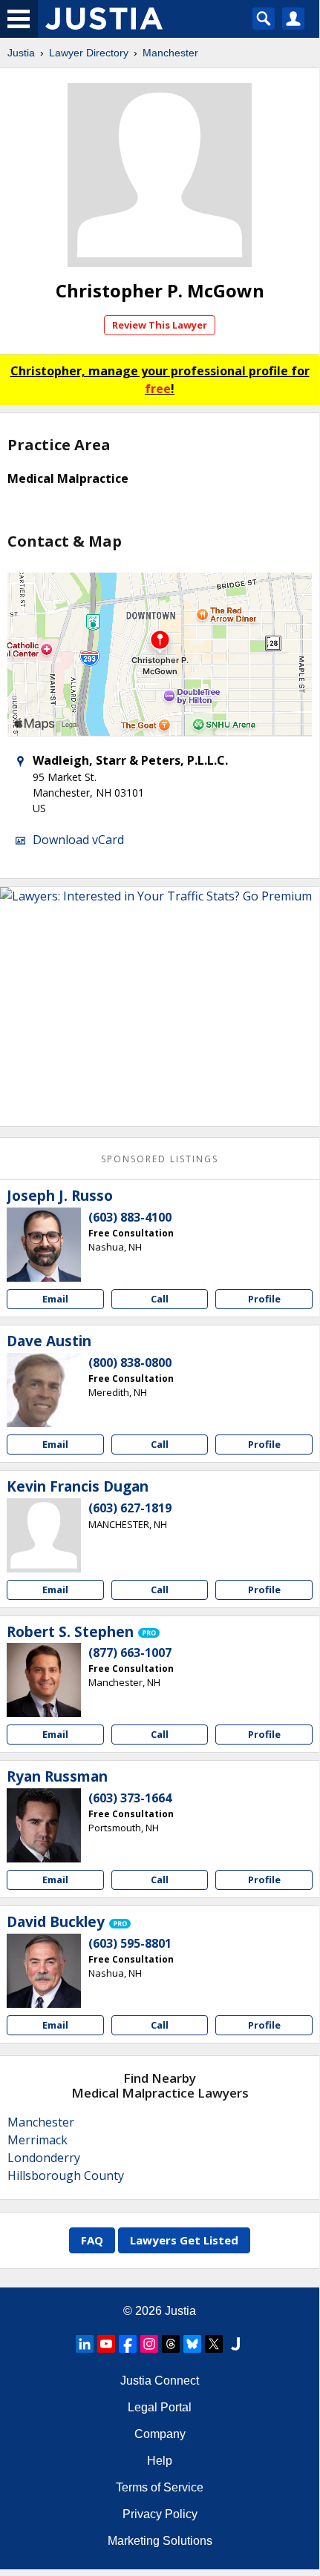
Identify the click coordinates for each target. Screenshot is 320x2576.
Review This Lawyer (160, 325)
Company (160, 2434)
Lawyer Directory (89, 53)
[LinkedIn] (85, 2344)
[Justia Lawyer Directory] (235, 2344)
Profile (264, 1299)
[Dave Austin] (44, 1390)
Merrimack (37, 2140)
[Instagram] (149, 2344)
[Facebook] (128, 2344)
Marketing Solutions (160, 2541)
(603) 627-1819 (130, 1508)
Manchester (170, 53)
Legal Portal (160, 2407)
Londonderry (44, 2158)
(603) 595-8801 (130, 1943)
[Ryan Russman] (44, 1825)
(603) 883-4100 (130, 1217)
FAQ (92, 2240)
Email (55, 1299)
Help (160, 2461)
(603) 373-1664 (130, 1798)
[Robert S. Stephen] (44, 1680)
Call (160, 1299)
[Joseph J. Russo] (44, 1245)
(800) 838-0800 (130, 1363)
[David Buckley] (44, 1971)
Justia (21, 53)
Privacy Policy (160, 2514)
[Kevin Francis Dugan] (44, 1535)
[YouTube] (106, 2344)
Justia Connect (160, 2381)
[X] (214, 2344)
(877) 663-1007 (130, 1653)
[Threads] (171, 2344)
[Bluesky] (192, 2344)
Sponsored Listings (160, 1159)
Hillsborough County (66, 2175)
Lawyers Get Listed (184, 2240)
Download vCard (78, 840)
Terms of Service (160, 2487)
